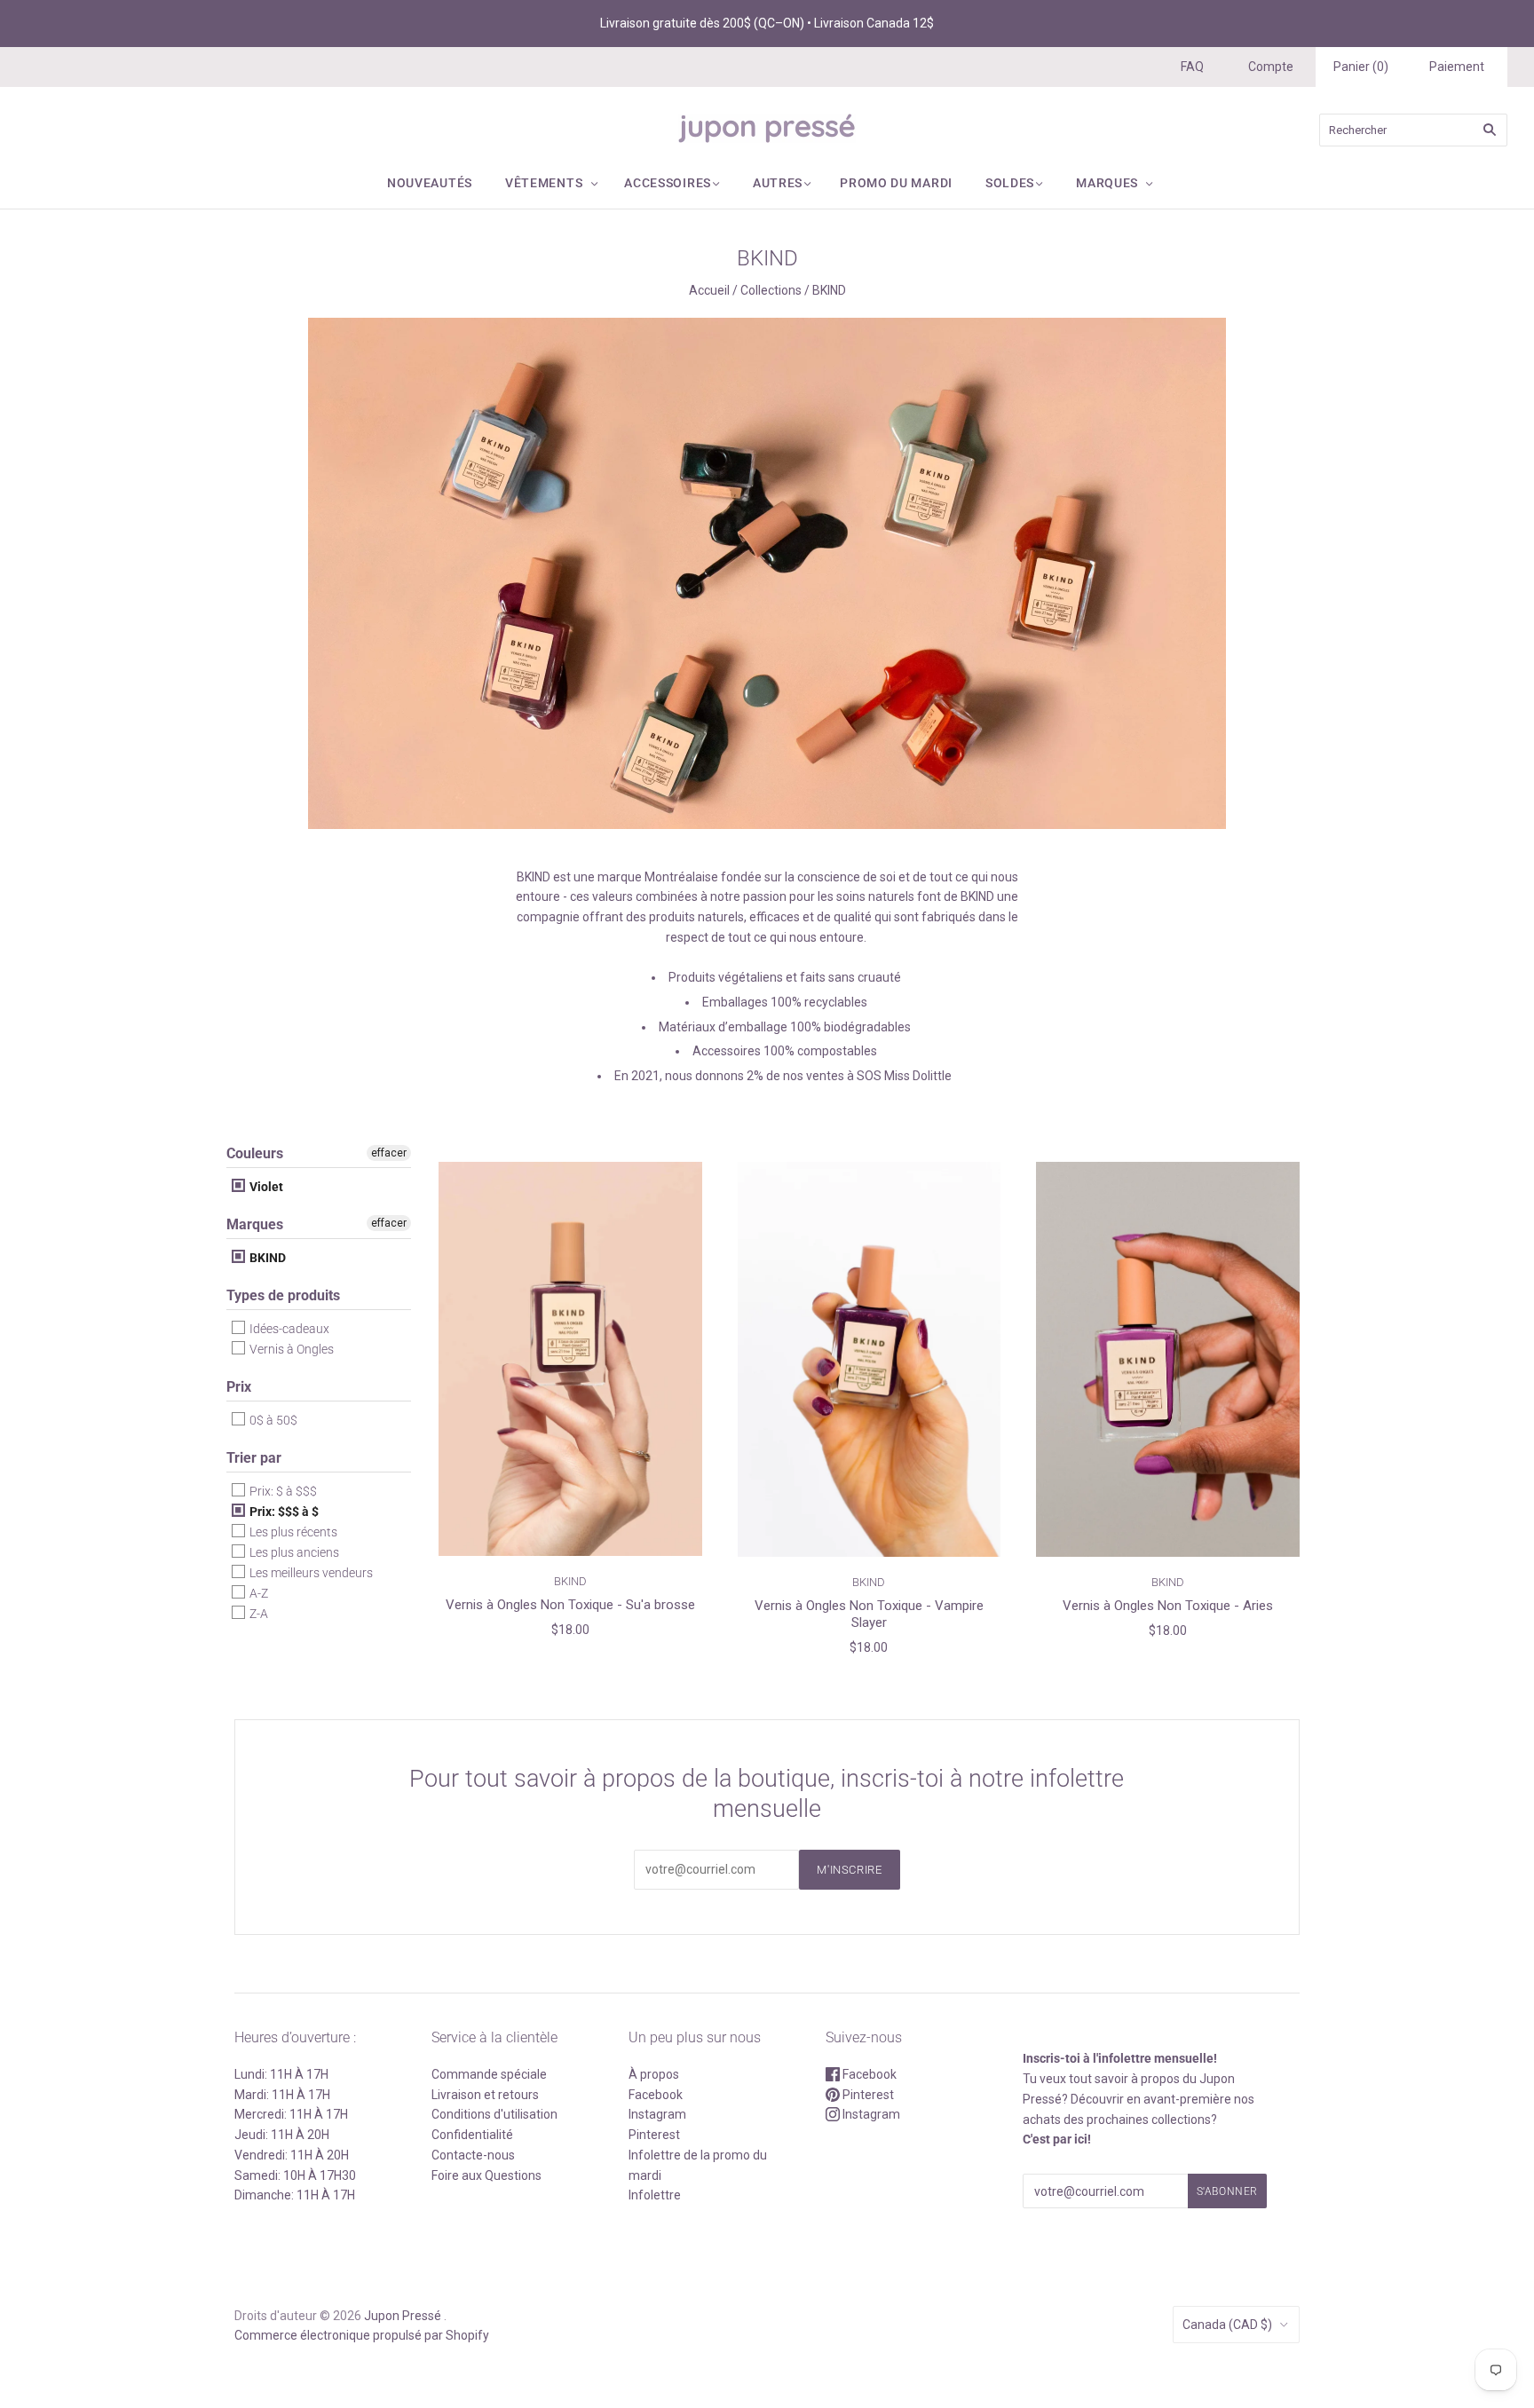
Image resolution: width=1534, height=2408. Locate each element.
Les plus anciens (293, 1552)
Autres (778, 183)
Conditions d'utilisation (494, 2114)
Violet (265, 1187)
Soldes (1010, 183)
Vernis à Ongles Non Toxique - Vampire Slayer (869, 1614)
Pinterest (654, 2135)
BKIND (266, 1258)
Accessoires (668, 183)
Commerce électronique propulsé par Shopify (362, 2335)
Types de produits (283, 1295)
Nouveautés (430, 183)
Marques (1107, 183)
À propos (654, 2074)
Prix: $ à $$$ (282, 1491)
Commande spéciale (489, 2074)
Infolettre (655, 2195)
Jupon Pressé (403, 2316)
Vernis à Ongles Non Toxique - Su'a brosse (570, 1605)
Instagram (657, 2114)
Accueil (709, 290)
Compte (1271, 67)
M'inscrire (850, 1870)
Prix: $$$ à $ (283, 1512)
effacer (389, 1153)
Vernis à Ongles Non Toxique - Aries (1168, 1606)
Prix (239, 1387)
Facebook (656, 2095)
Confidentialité (472, 2135)
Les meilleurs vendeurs (310, 1573)
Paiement (1457, 67)
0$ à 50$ (272, 1420)
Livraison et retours (485, 2095)
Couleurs (255, 1153)
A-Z (257, 1593)
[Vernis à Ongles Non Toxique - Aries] (1168, 1359)
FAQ (1192, 67)
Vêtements (544, 183)
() (1361, 67)
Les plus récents (292, 1532)
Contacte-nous (473, 2155)
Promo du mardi (896, 183)
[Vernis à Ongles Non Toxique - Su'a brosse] (570, 1359)
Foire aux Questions (486, 2175)
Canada (1227, 2325)
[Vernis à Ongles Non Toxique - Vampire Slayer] (870, 1359)
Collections (771, 290)
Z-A (257, 1614)
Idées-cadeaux (288, 1329)
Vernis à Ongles (290, 1349)
